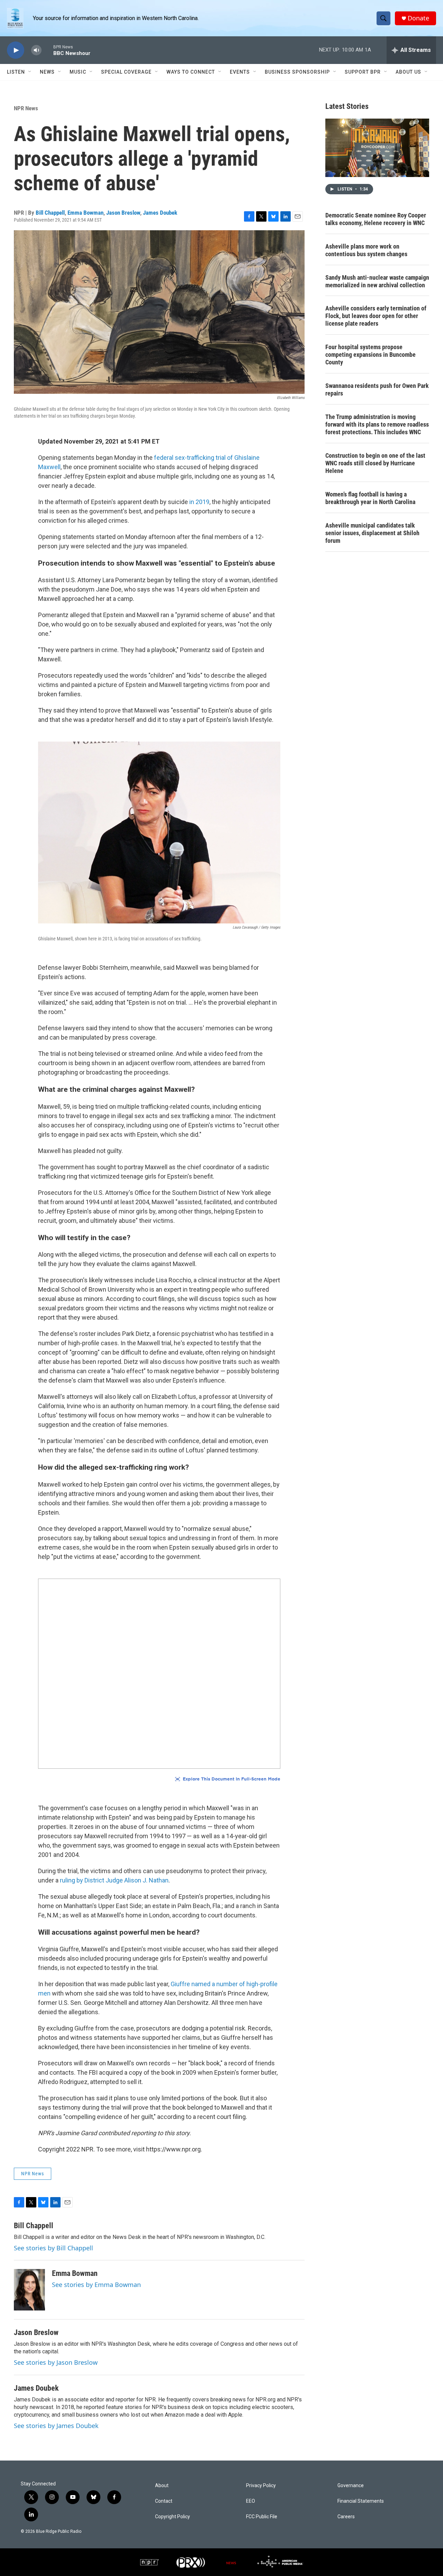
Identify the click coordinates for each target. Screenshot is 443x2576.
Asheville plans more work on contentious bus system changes (366, 250)
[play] (16, 50)
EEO (251, 2501)
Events (240, 72)
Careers (346, 2517)
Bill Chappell (50, 213)
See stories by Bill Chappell (53, 2248)
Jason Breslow (123, 213)
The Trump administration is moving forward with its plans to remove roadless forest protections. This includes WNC (377, 424)
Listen (16, 72)
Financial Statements (361, 2501)
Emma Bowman (85, 213)
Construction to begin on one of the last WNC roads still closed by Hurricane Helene (375, 463)
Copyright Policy (173, 2517)
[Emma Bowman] (29, 2290)
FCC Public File (262, 2517)
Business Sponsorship (297, 72)
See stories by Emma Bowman (96, 2285)
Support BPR (363, 72)
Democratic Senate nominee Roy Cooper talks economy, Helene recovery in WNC (376, 219)
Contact (164, 2501)
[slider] (47, 50)
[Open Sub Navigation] (30, 72)
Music (78, 72)
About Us (408, 72)
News (47, 72)
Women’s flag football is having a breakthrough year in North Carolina (370, 498)
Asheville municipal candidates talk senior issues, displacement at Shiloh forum (372, 533)
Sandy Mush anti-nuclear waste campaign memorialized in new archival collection (377, 281)
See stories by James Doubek (56, 2426)
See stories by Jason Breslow (56, 2362)
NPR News (26, 108)
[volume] (36, 50)
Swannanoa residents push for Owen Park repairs (377, 389)
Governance (351, 2486)
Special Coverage (126, 72)
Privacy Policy (261, 2486)
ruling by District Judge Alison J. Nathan (114, 1880)
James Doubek (160, 213)
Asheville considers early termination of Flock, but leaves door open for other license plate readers (376, 316)
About (162, 2486)
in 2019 (199, 502)
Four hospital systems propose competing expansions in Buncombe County (370, 355)
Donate (418, 18)
